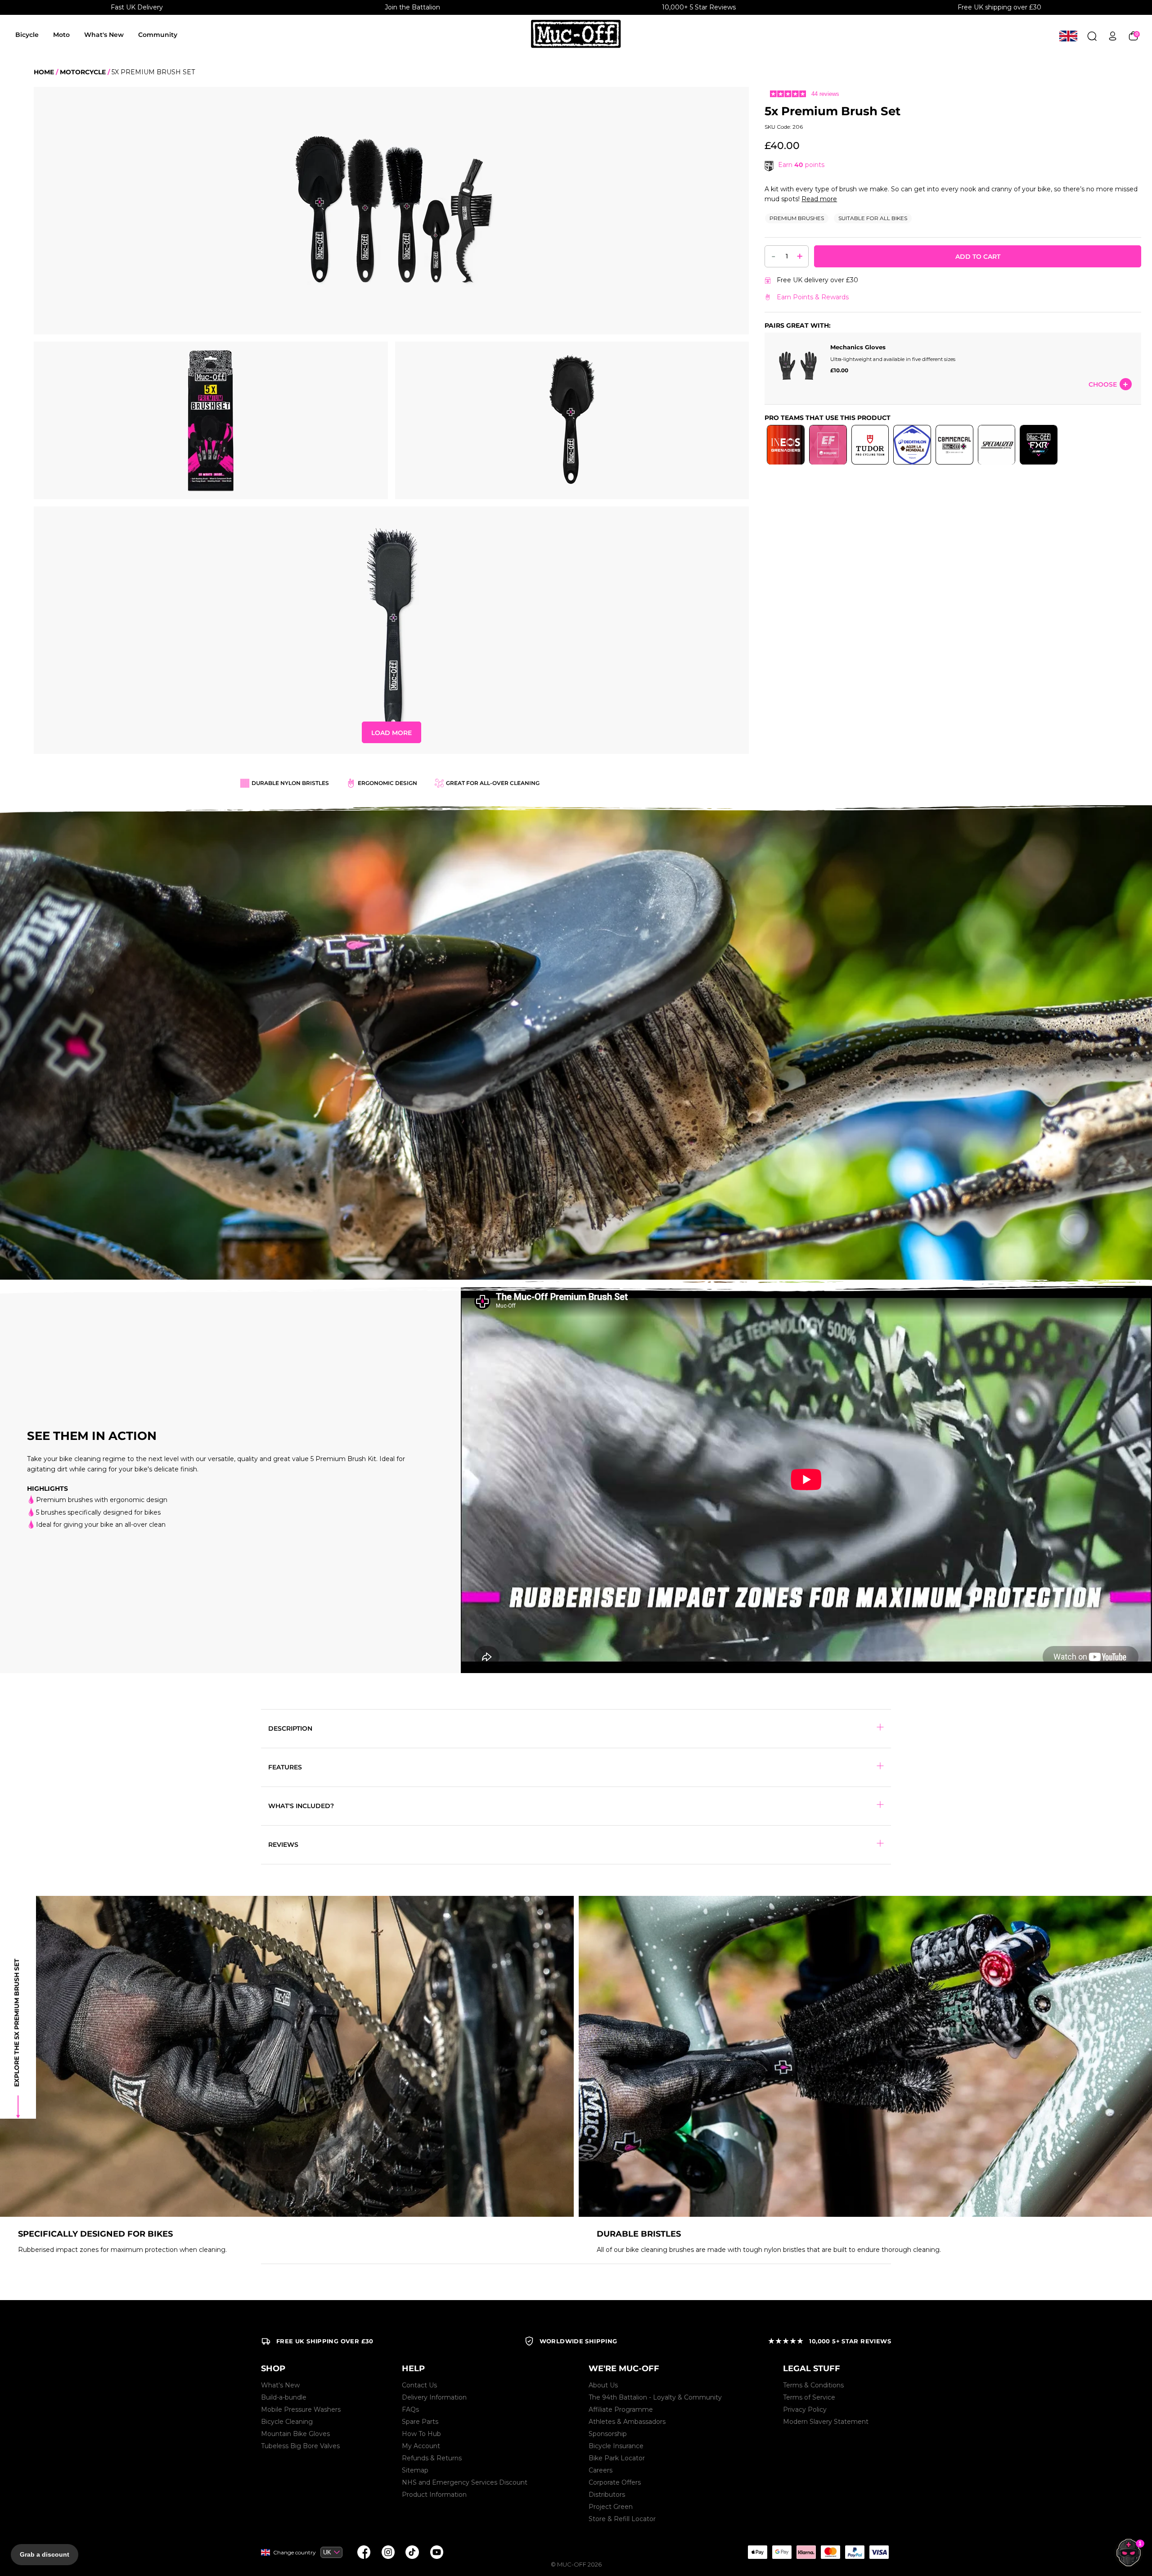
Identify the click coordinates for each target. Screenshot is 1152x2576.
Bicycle (27, 35)
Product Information (434, 2495)
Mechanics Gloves (858, 347)
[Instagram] (388, 2552)
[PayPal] (855, 2552)
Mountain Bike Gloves (295, 2434)
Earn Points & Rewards (813, 297)
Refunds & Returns (432, 2458)
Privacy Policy (805, 2409)
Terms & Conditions (813, 2385)
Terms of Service (809, 2397)
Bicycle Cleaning (287, 2422)
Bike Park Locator (617, 2458)
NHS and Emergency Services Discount (465, 2482)
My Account (421, 2446)
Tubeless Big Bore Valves (300, 2446)
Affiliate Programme (621, 2409)
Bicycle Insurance (616, 2446)
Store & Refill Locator (622, 2519)
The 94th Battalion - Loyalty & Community (655, 2397)
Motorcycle (83, 72)
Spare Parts (420, 2422)
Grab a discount (45, 2554)
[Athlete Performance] (830, 2552)
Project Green (611, 2507)
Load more (391, 733)
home (44, 72)
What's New (104, 35)
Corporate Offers (615, 2482)
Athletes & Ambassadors (627, 2422)
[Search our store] (1092, 36)
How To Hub (421, 2434)
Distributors (607, 2495)
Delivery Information (434, 2397)
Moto (61, 35)
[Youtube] (436, 2552)
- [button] (774, 256)
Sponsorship (608, 2434)
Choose (1103, 384)
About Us (603, 2385)
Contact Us (419, 2385)
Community (158, 35)
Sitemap (415, 2470)
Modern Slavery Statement (826, 2422)
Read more (819, 199)
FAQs (410, 2409)
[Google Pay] (782, 2552)
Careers (601, 2470)
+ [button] (800, 256)
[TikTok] (412, 2552)
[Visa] (879, 2552)
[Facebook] (364, 2552)
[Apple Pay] (757, 2552)
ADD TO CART (978, 257)
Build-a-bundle (284, 2397)
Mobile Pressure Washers (301, 2409)
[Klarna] (806, 2552)
